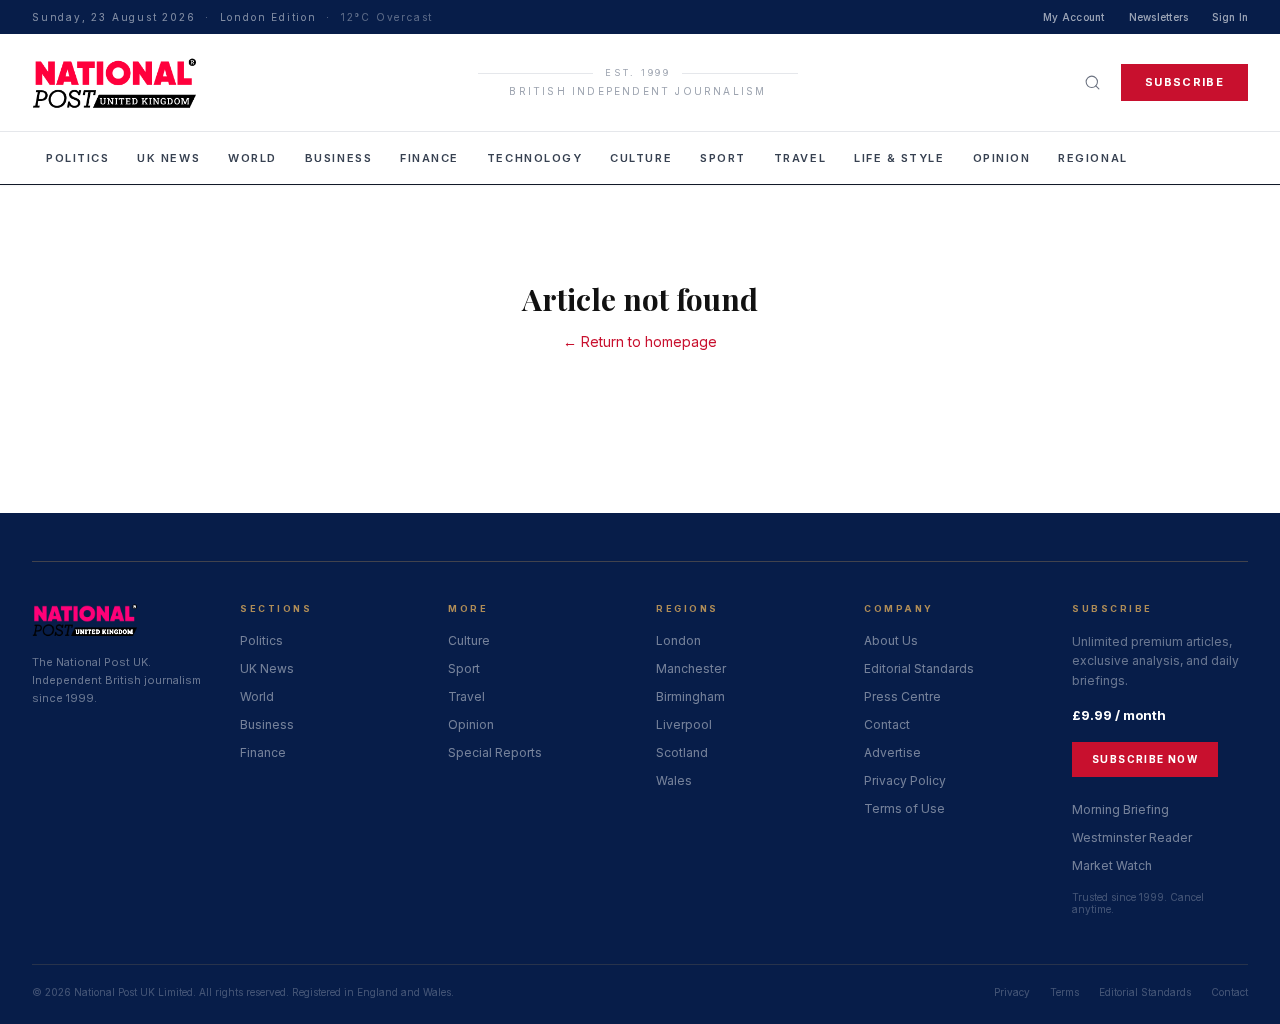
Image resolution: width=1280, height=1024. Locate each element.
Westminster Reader (1132, 837)
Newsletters (1159, 17)
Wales (674, 780)
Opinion (1002, 158)
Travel (800, 158)
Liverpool (684, 724)
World (252, 158)
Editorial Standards (919, 668)
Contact (887, 724)
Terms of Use (904, 808)
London (678, 640)
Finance (429, 158)
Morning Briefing (1120, 809)
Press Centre (902, 696)
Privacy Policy (905, 780)
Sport (723, 158)
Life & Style (899, 158)
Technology (534, 158)
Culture (641, 158)
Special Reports (495, 752)
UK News (168, 158)
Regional (1092, 158)
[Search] (1092, 82)
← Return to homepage (640, 341)
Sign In (1230, 17)
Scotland (682, 752)
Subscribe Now (1145, 759)
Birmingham (690, 696)
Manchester (691, 668)
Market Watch (1112, 865)
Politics (77, 158)
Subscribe (1184, 82)
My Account (1074, 17)
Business (338, 158)
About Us (891, 640)
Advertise (892, 752)
